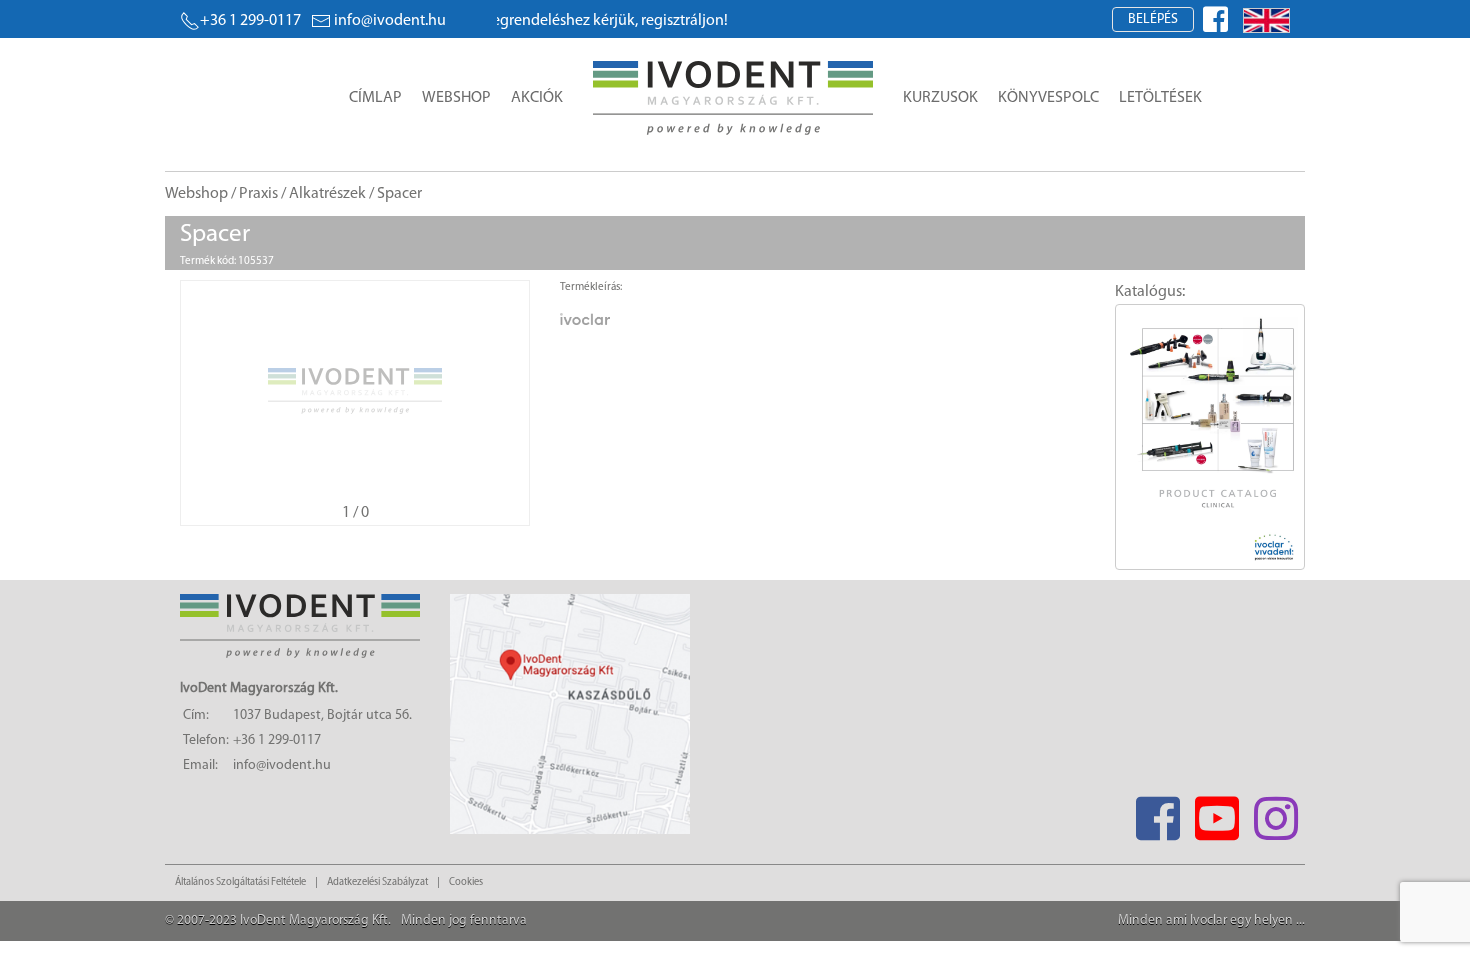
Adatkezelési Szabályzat (377, 882)
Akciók (537, 98)
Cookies (466, 882)
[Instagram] (1275, 812)
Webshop (456, 98)
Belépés (1153, 19)
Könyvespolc (1048, 98)
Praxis (258, 194)
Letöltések (1160, 98)
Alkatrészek (327, 194)
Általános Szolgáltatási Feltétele (240, 882)
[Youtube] (1216, 812)
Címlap (375, 98)
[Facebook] (1157, 812)
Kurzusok (940, 98)
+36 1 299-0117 (250, 21)
